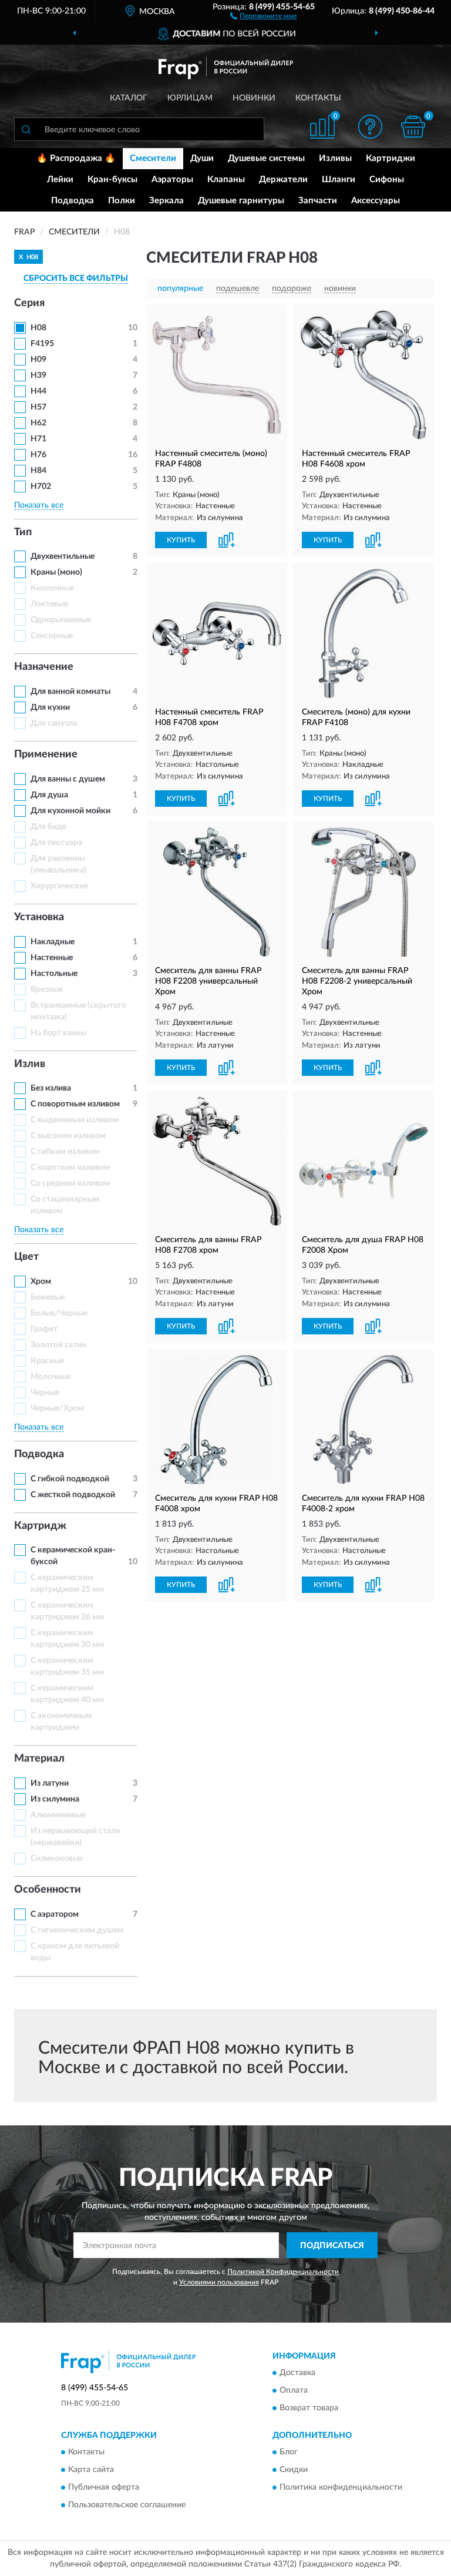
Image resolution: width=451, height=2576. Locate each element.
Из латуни (50, 1783)
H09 (38, 360)
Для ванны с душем (68, 779)
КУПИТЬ (181, 540)
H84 (38, 471)
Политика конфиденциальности (341, 2488)
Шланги (339, 180)
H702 (41, 487)
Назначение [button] (44, 667)
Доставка (297, 2373)
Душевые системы (266, 158)
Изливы (335, 158)
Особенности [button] (48, 1890)
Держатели (283, 180)
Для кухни (50, 707)
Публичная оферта (104, 2488)
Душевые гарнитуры (241, 201)
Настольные (54, 974)
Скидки (294, 2470)
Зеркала (166, 201)
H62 (38, 423)
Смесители (153, 158)
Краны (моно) (56, 572)
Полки (122, 201)
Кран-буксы (112, 180)
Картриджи (391, 158)
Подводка (73, 201)
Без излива (51, 1088)
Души (202, 158)
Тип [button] (23, 532)
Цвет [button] (26, 1257)
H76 (38, 455)
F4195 (42, 344)
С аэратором (55, 1914)
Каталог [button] (129, 98)
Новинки (254, 98)
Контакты (318, 98)
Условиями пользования (219, 2282)
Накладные (53, 942)
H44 (38, 391)
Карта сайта (91, 2470)
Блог (289, 2453)
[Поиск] (26, 129)
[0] (413, 127)
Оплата (294, 2391)
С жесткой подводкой (73, 1495)
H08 (38, 328)
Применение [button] (46, 754)
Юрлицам (190, 98)
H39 (38, 375)
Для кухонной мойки (70, 811)
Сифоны (387, 180)
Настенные (52, 958)
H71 (38, 439)
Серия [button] (29, 303)
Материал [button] (39, 1759)
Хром (41, 1282)
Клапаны (226, 180)
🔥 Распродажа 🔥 (76, 158)
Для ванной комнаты (70, 692)
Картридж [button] (40, 1526)
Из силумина (55, 1799)
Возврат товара (309, 2409)
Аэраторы (172, 180)
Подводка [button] (39, 1454)
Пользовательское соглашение (127, 2505)
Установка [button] (39, 917)
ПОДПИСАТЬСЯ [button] (332, 2246)
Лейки (60, 180)
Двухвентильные (63, 556)
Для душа (49, 795)
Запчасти (318, 201)
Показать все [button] (39, 505)
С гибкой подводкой (70, 1479)
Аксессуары (376, 201)
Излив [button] (30, 1064)
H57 (38, 407)
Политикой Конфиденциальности (283, 2272)
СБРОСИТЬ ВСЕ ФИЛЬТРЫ (76, 279)
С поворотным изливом (75, 1104)
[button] (263, 15)
